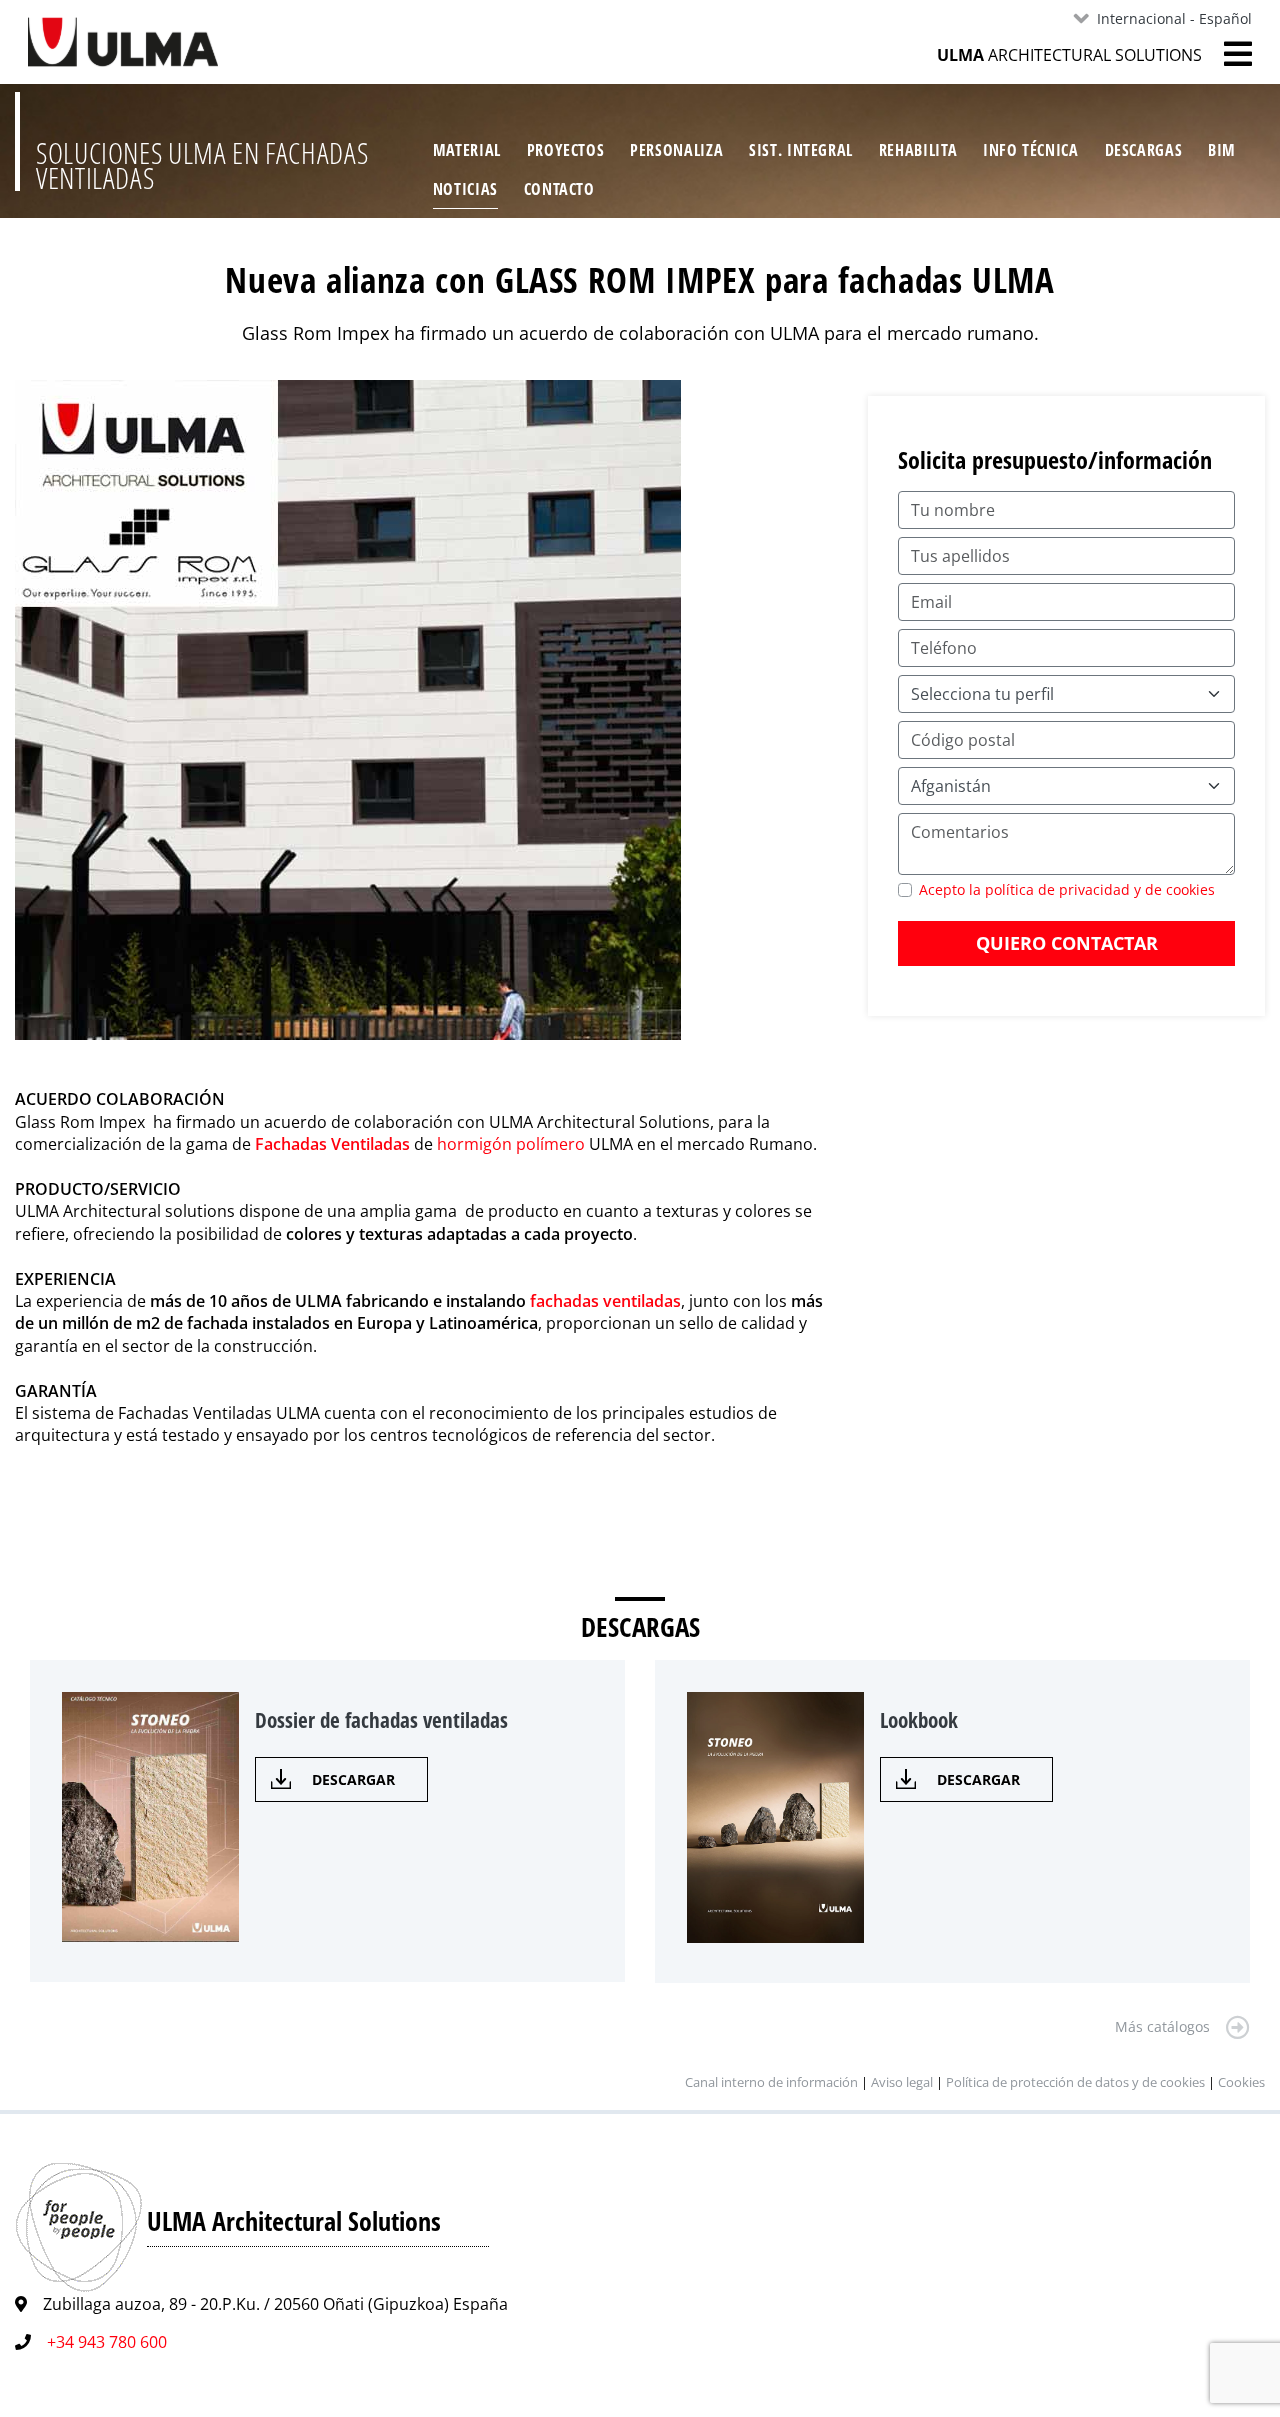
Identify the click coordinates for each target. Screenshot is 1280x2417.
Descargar (353, 1779)
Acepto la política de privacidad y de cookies (1067, 889)
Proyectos (566, 150)
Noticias (465, 189)
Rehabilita (918, 150)
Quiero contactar (1067, 943)
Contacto (559, 189)
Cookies (1241, 2082)
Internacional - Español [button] (1174, 18)
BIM (1222, 150)
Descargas (1144, 150)
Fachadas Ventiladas (332, 1144)
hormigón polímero (511, 1144)
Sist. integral (801, 150)
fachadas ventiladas (605, 1301)
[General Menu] (1227, 54)
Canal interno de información (771, 2082)
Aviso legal (902, 2082)
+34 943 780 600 (107, 2342)
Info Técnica (1031, 150)
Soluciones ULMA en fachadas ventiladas (202, 165)
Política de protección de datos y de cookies (1077, 2082)
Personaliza (676, 150)
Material (467, 150)
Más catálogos (1162, 2026)
